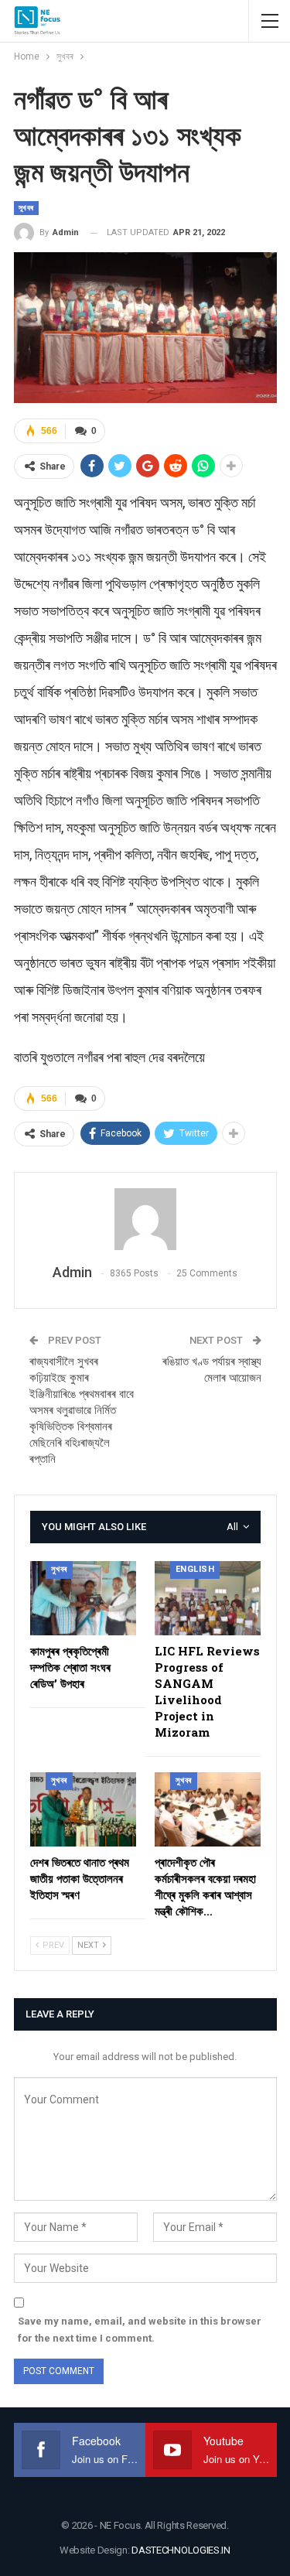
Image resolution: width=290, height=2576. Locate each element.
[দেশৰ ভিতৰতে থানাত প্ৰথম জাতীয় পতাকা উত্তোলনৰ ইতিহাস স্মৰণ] (83, 1809)
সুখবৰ (26, 208)
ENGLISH (195, 1569)
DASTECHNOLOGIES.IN (181, 2550)
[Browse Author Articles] (145, 1219)
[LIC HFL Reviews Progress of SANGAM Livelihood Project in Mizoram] (208, 1598)
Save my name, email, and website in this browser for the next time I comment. (140, 2330)
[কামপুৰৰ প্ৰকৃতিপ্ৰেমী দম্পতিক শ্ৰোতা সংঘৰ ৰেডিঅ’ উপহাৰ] (83, 1598)
